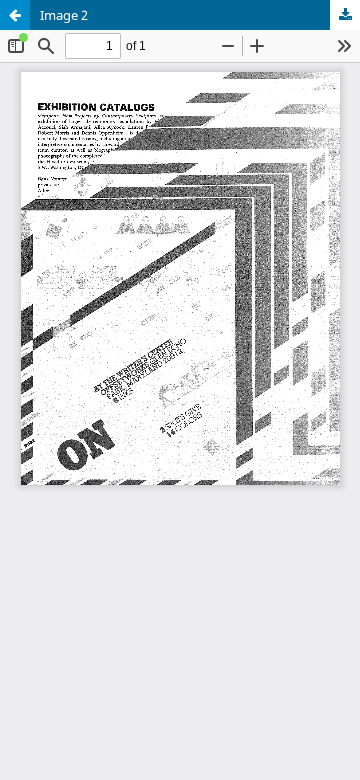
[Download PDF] (345, 15)
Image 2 (64, 15)
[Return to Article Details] (15, 15)
